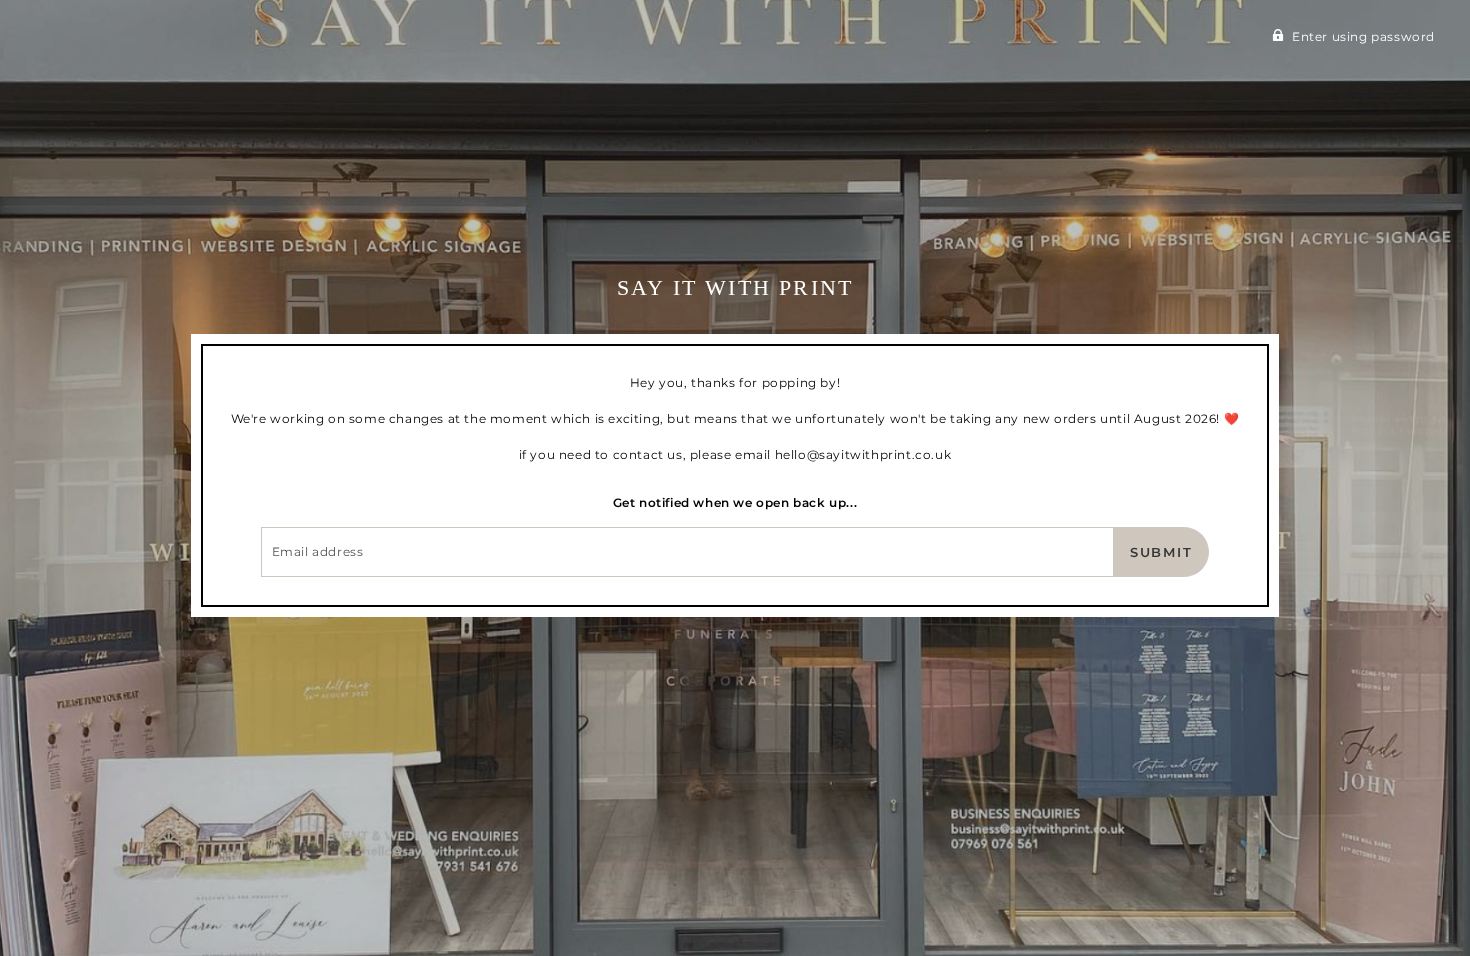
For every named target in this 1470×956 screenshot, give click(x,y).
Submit (1162, 552)
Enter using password (1363, 36)
